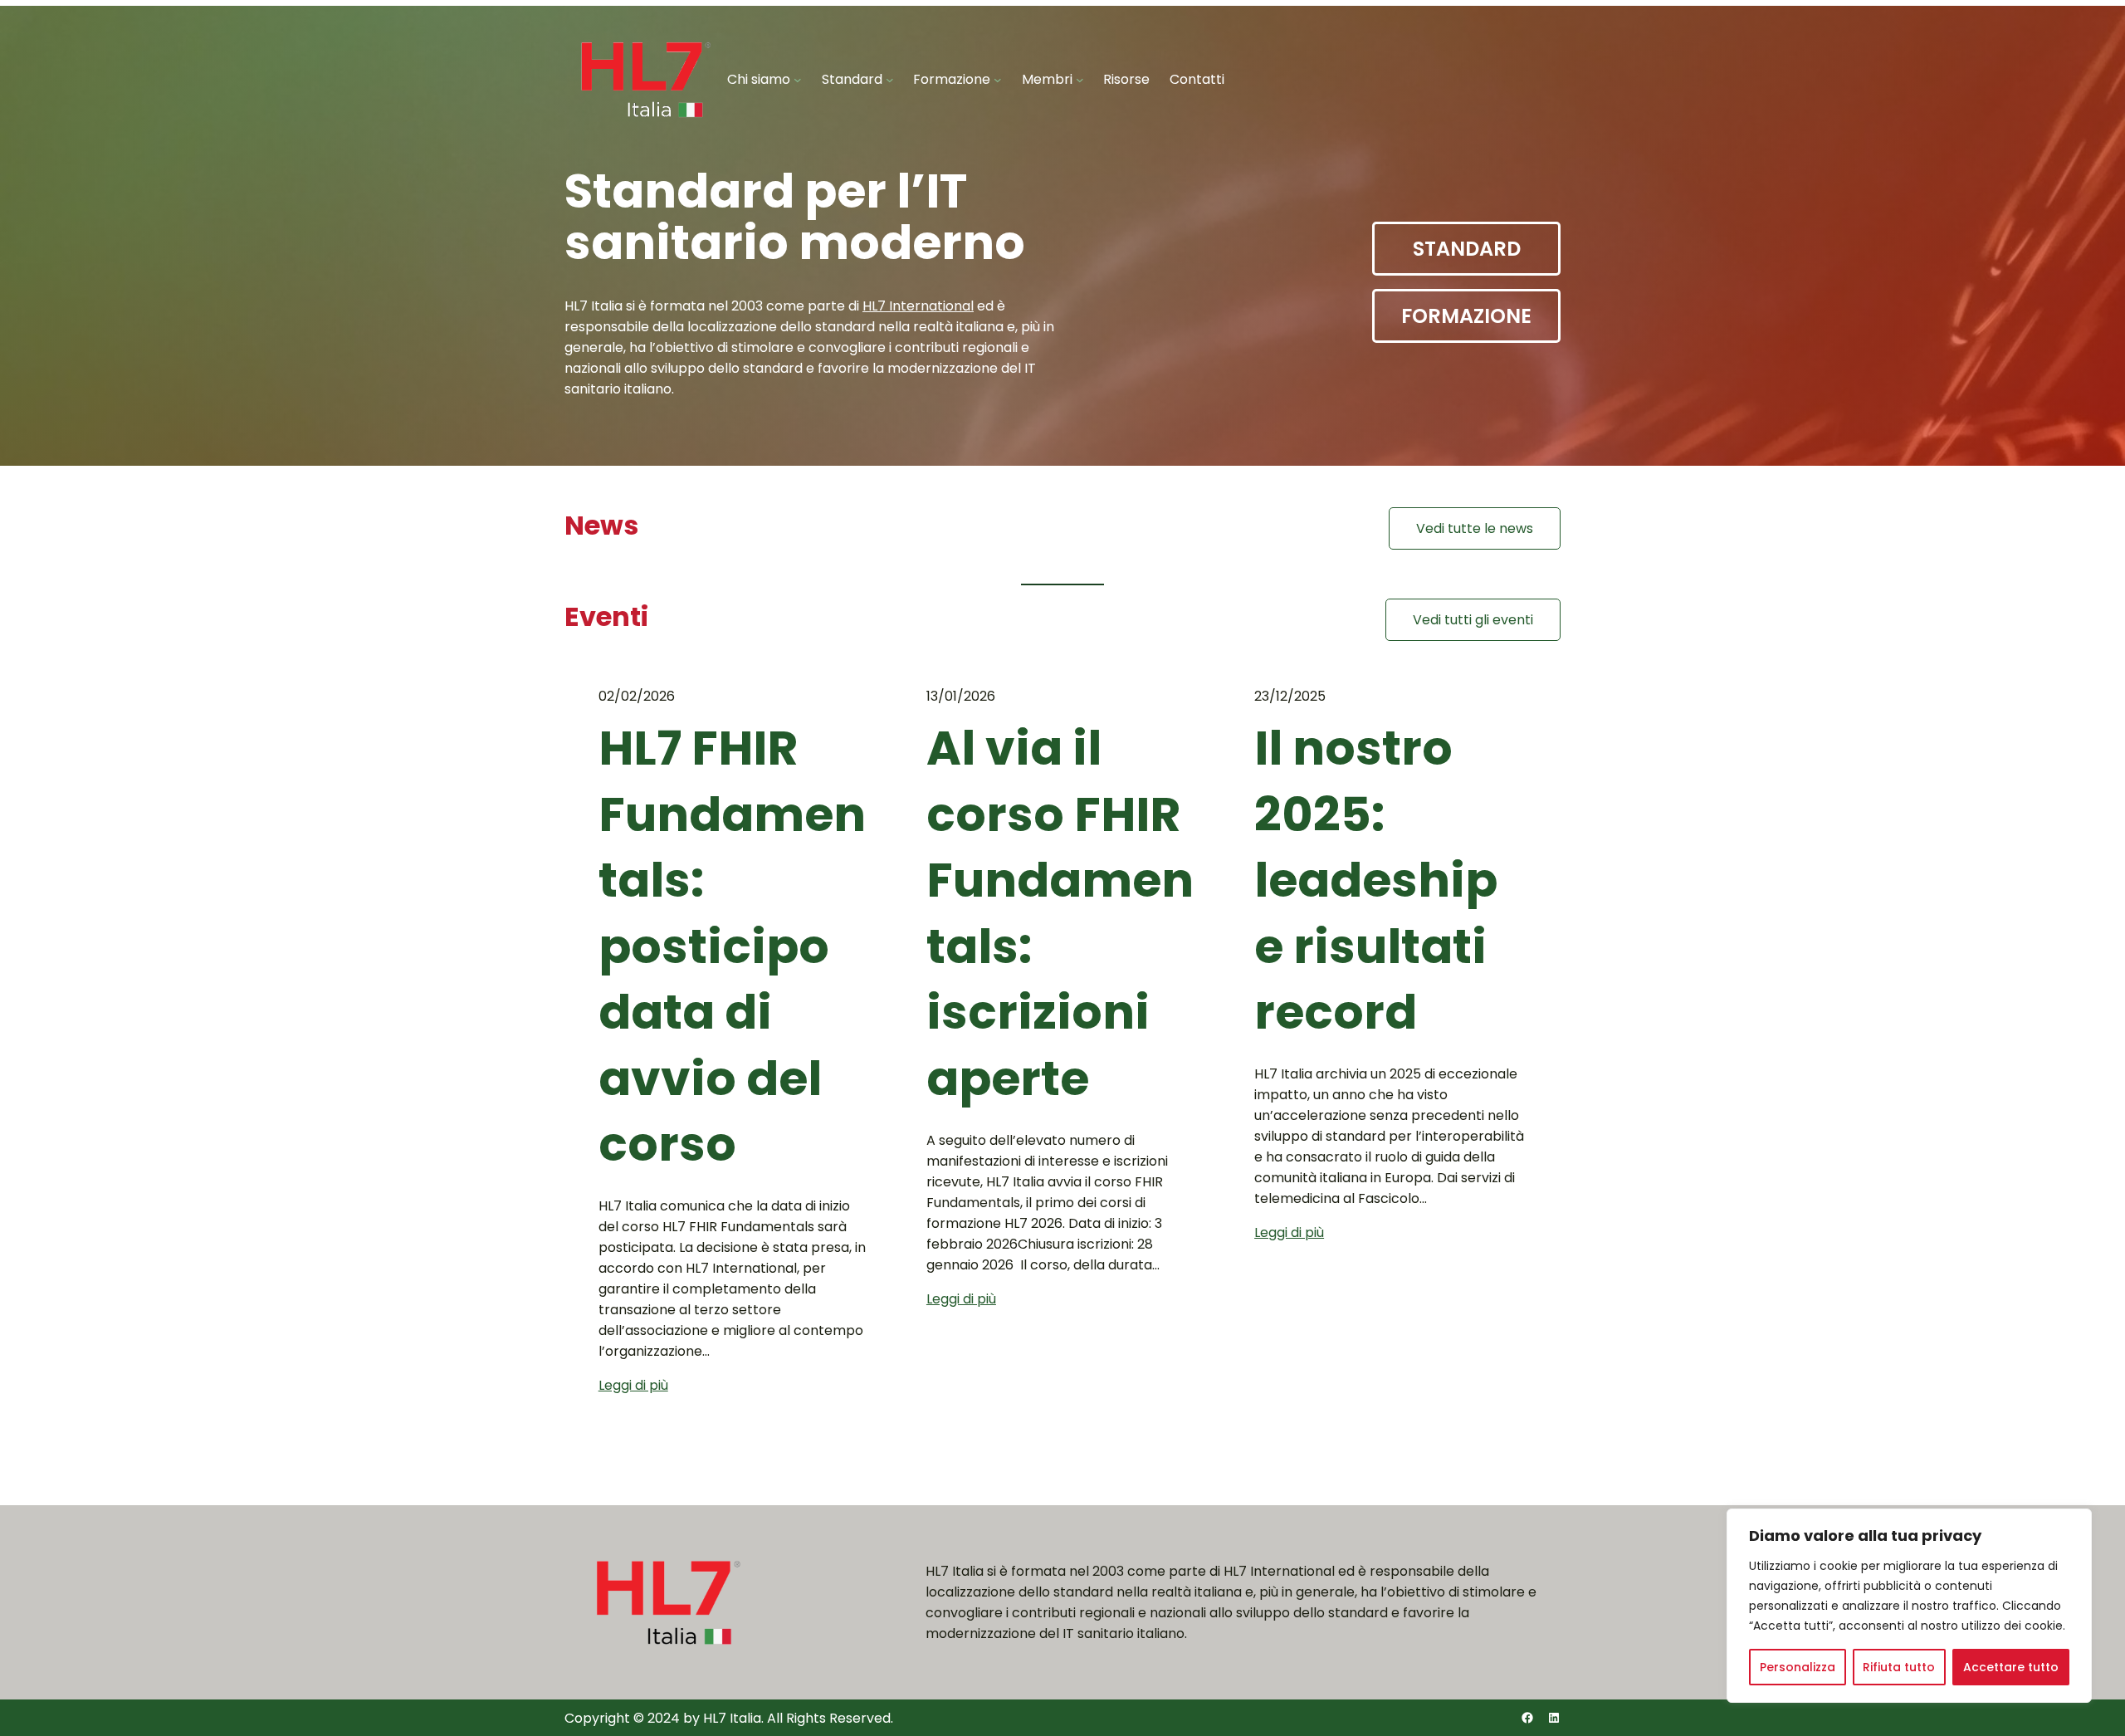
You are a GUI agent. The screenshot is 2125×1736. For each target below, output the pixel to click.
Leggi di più (633, 1385)
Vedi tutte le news (1475, 528)
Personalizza (1798, 1667)
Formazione (1466, 316)
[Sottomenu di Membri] (1080, 80)
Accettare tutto (2011, 1667)
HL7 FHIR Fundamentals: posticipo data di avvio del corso (732, 946)
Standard (1467, 249)
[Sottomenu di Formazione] (998, 80)
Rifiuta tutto (1899, 1667)
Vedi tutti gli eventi (1473, 620)
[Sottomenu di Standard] (890, 80)
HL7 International (918, 306)
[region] (1909, 1606)
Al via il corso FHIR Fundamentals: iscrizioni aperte (1060, 914)
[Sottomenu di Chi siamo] (798, 80)
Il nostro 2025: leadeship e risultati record (1376, 880)
